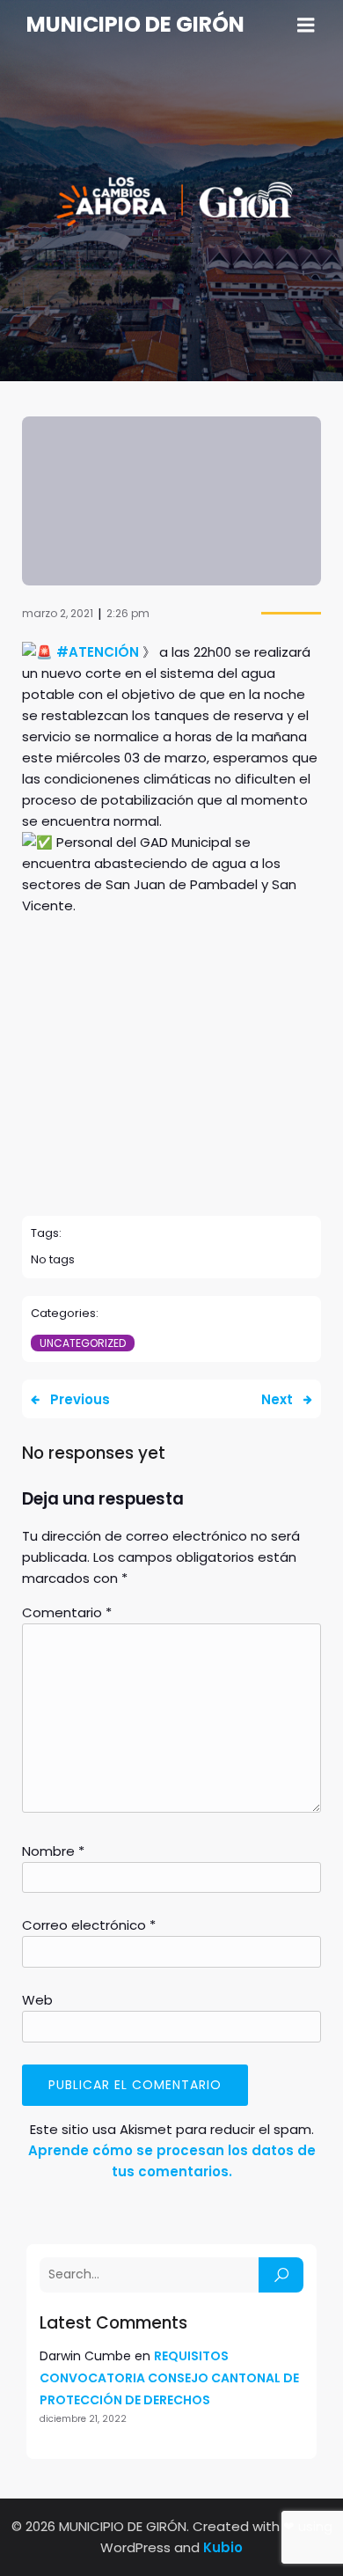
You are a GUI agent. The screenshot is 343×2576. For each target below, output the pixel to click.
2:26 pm (128, 613)
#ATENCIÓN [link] (98, 652)
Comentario (67, 1612)
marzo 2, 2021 (58, 613)
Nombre (53, 1851)
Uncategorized (83, 1343)
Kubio (223, 2547)
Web (37, 2000)
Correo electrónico (89, 1925)
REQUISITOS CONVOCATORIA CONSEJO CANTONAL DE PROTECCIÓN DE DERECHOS (169, 2378)
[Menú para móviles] (306, 26)
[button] (171, 1152)
